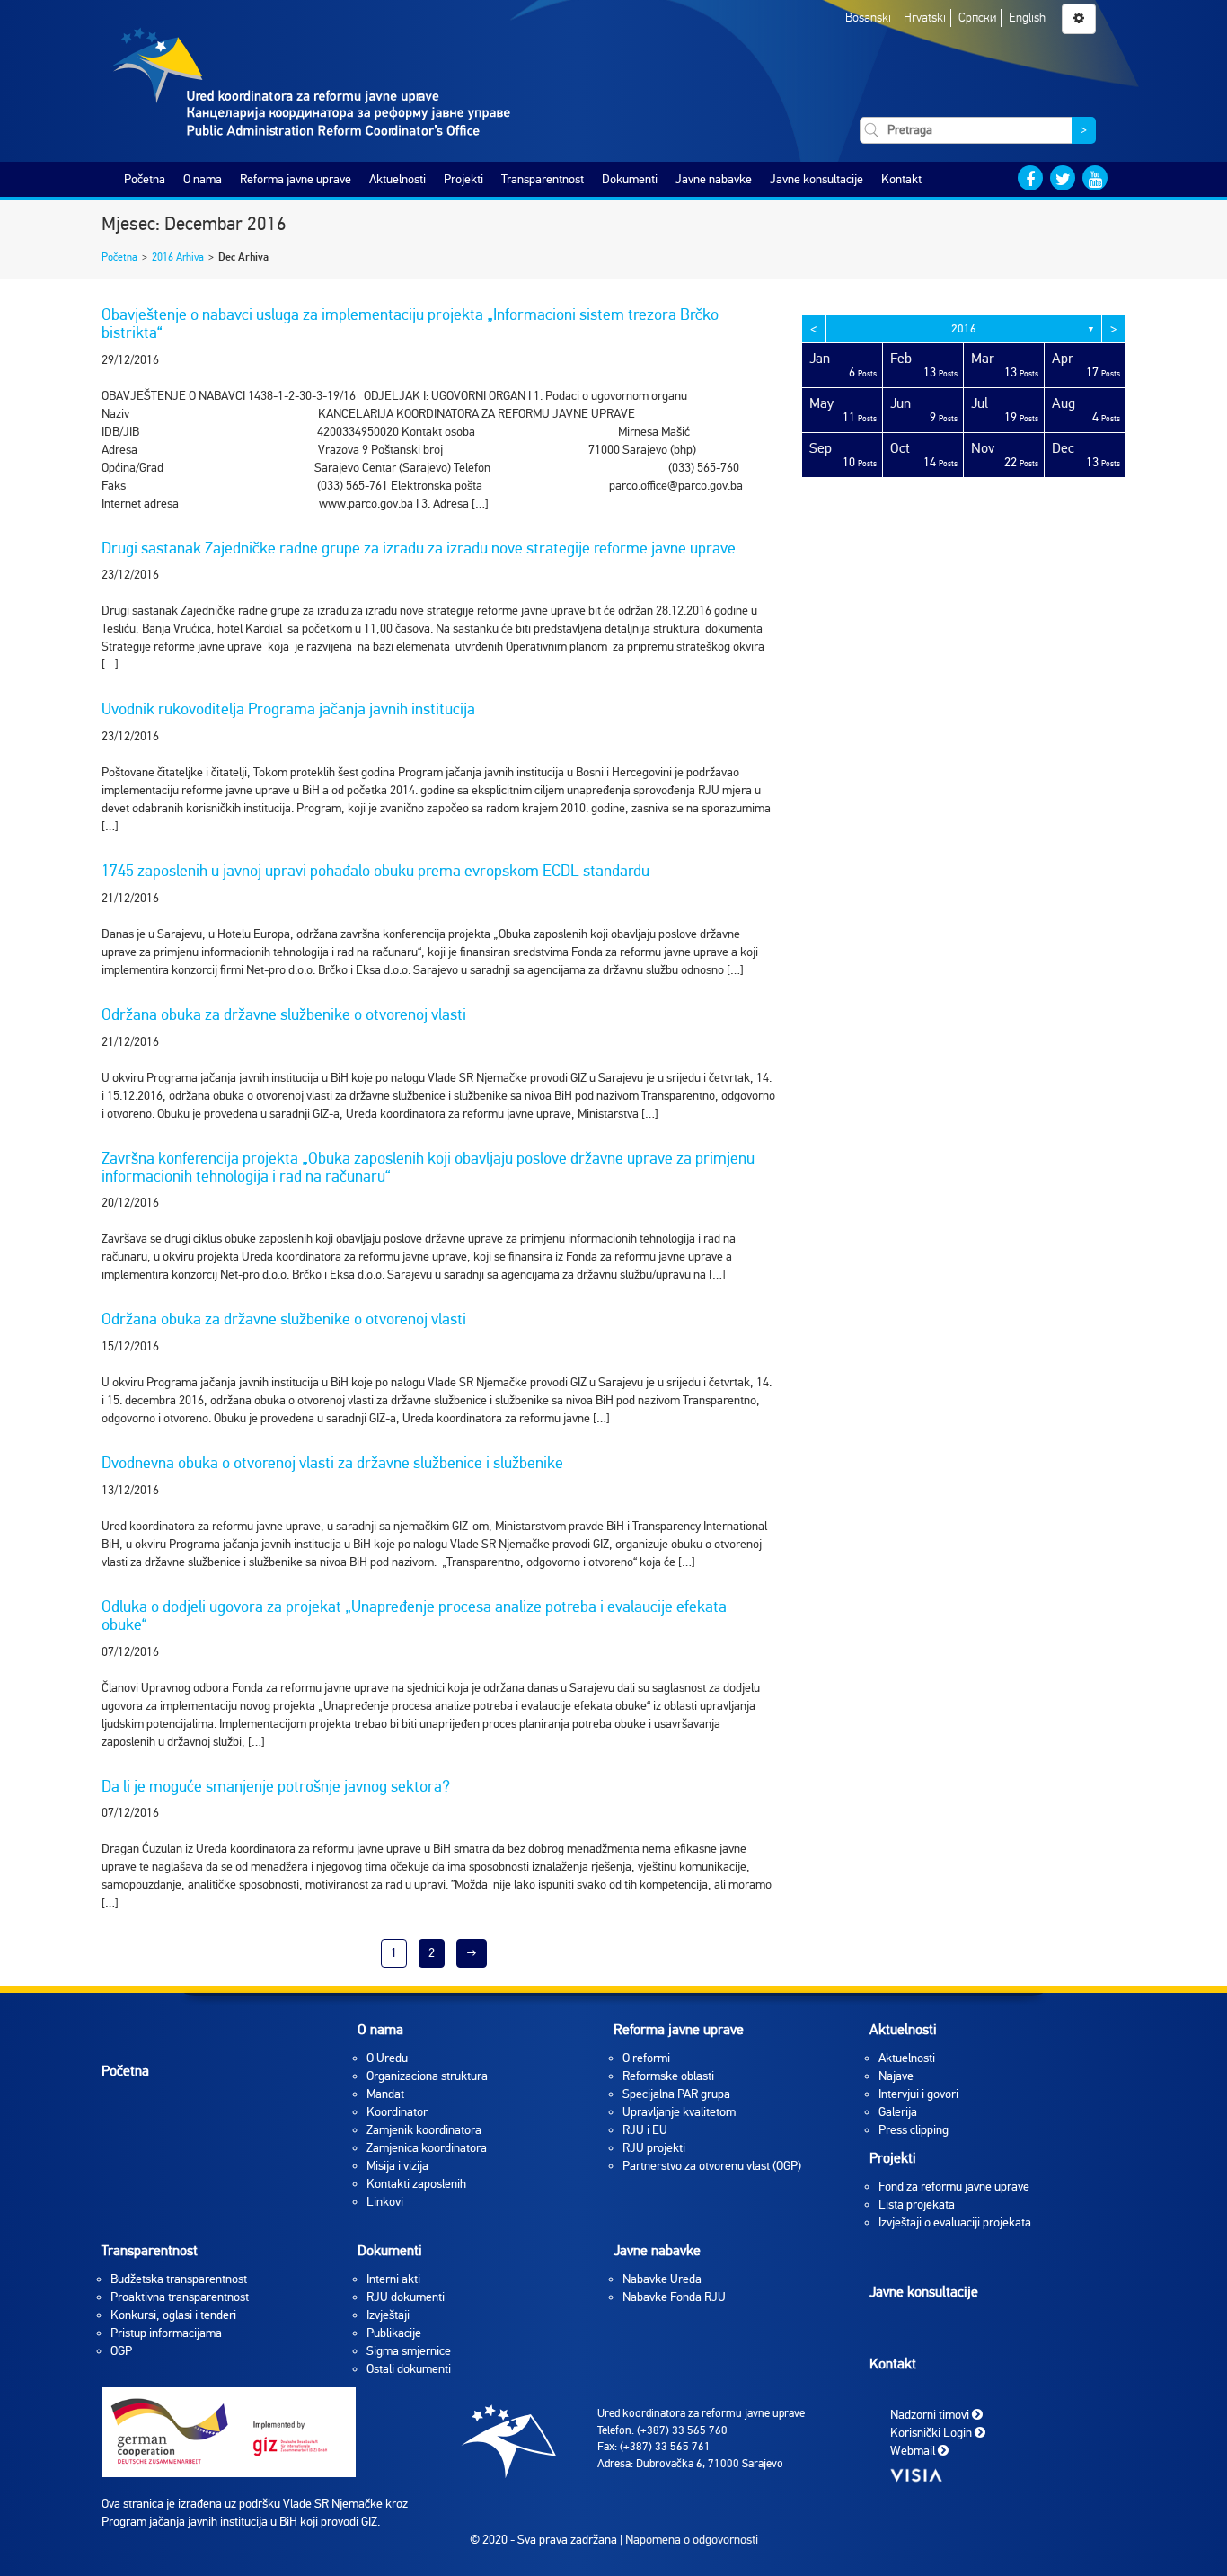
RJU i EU (645, 2130)
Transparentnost (543, 179)
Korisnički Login (932, 2432)
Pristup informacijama (166, 2333)
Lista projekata (917, 2204)
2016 (964, 329)
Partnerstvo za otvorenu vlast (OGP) (712, 2166)
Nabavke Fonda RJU (674, 2297)
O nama (203, 179)
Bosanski (868, 18)
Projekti (463, 179)
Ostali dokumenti (409, 2369)
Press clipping (914, 2130)
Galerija (898, 2112)
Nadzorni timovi (931, 2414)
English (1027, 18)
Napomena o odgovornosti (692, 2540)
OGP (121, 2351)
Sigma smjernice (409, 2351)
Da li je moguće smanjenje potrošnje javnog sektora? (276, 1786)
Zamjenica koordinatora (427, 2148)
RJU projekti (654, 2148)
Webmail (914, 2450)
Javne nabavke (714, 179)
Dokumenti (630, 179)
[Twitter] (1063, 178)
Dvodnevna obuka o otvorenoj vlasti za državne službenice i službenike (332, 1463)
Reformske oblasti (668, 2076)
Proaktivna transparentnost (180, 2297)
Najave (896, 2076)
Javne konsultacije (817, 179)
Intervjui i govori (918, 2094)
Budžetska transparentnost (179, 2279)
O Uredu (387, 2058)
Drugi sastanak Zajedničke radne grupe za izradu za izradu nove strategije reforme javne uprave (419, 548)
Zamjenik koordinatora (424, 2130)
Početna (145, 179)
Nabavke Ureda (662, 2279)
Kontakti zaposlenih (416, 2184)
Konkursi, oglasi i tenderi (173, 2315)
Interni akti (393, 2279)
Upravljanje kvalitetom (679, 2112)
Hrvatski (925, 18)
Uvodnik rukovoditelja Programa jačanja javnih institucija (288, 709)
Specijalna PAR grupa (676, 2094)
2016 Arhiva (178, 257)
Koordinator (397, 2112)
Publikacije (394, 2333)
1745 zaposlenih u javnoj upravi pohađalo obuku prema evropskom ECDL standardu (375, 871)
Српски (977, 18)
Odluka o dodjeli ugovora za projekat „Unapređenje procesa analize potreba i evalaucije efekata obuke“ (414, 1616)
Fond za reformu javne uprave (954, 2187)
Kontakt (901, 179)
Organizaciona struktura (427, 2076)
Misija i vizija (397, 2166)
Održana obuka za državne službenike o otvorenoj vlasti (284, 1014)
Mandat (385, 2094)
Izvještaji (388, 2315)
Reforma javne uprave (296, 179)
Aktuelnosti (397, 179)
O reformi (646, 2058)
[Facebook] (1030, 178)
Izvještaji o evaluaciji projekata (955, 2222)
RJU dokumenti (406, 2297)
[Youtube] (1095, 178)
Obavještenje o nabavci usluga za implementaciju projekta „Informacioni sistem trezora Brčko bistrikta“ (410, 323)
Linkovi (385, 2202)
